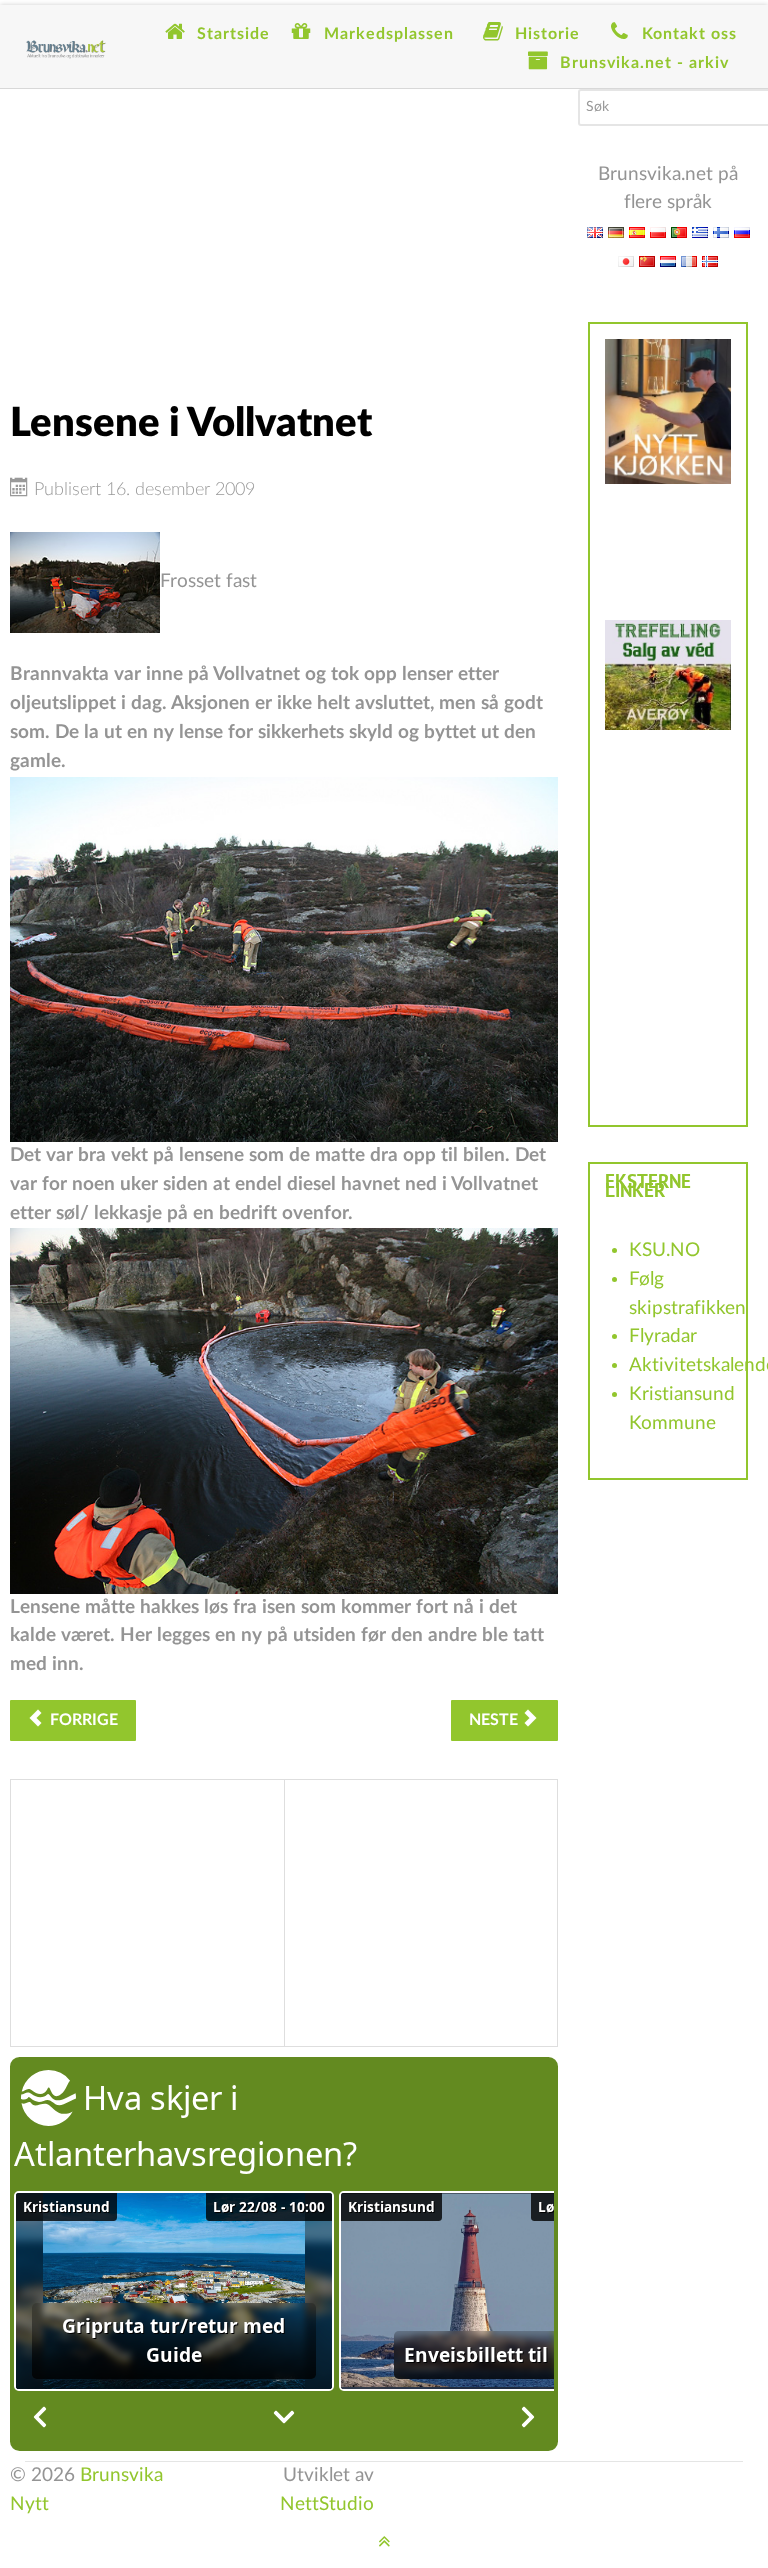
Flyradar (663, 1336)
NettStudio (327, 2504)
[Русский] (742, 231)
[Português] (679, 231)
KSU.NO (664, 1250)
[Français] (689, 260)
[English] (595, 231)
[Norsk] (710, 260)
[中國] (647, 260)
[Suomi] (721, 231)
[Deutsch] (616, 231)
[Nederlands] (668, 260)
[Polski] (658, 231)
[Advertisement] (284, 229)
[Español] (637, 231)
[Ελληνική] (700, 231)
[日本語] (626, 260)
